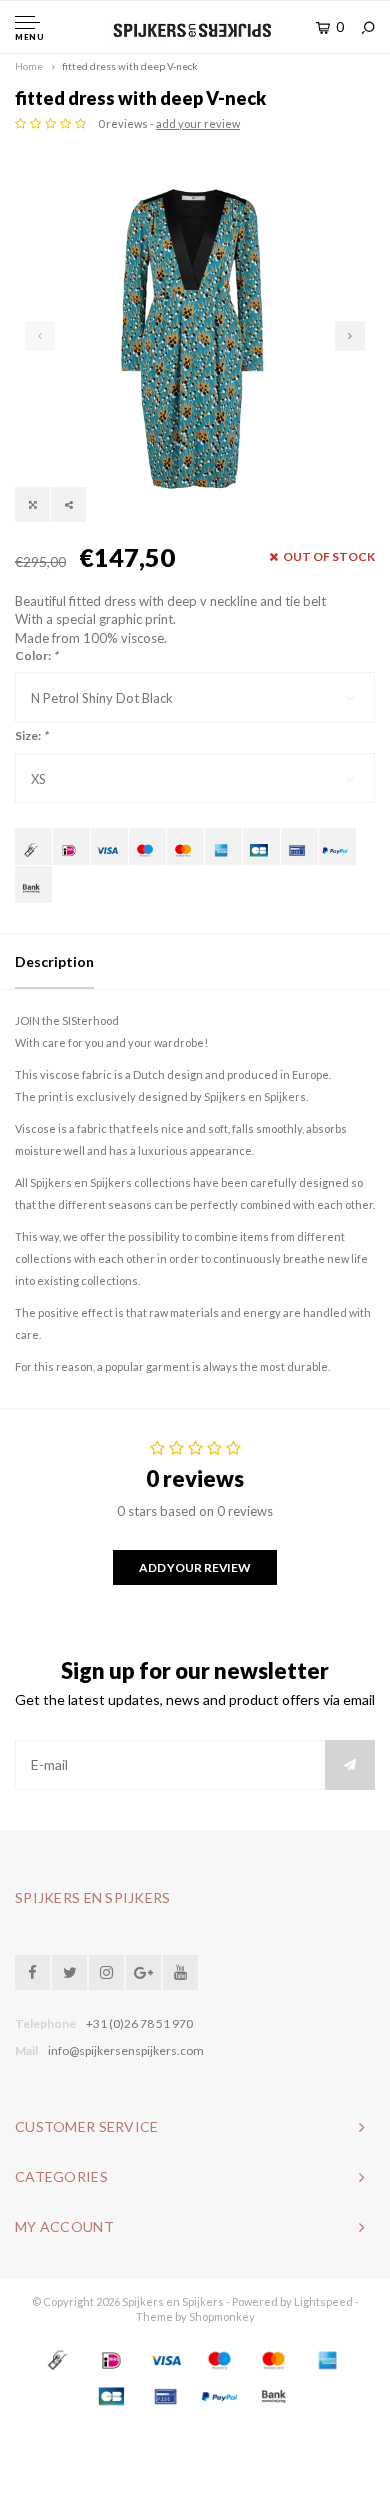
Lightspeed (323, 2301)
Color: (36, 655)
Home (29, 66)
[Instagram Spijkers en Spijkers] (106, 1972)
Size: (31, 735)
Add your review (195, 1567)
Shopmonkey (222, 2316)
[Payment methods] (33, 846)
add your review (198, 123)
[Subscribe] (350, 1765)
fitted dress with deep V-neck (130, 66)
